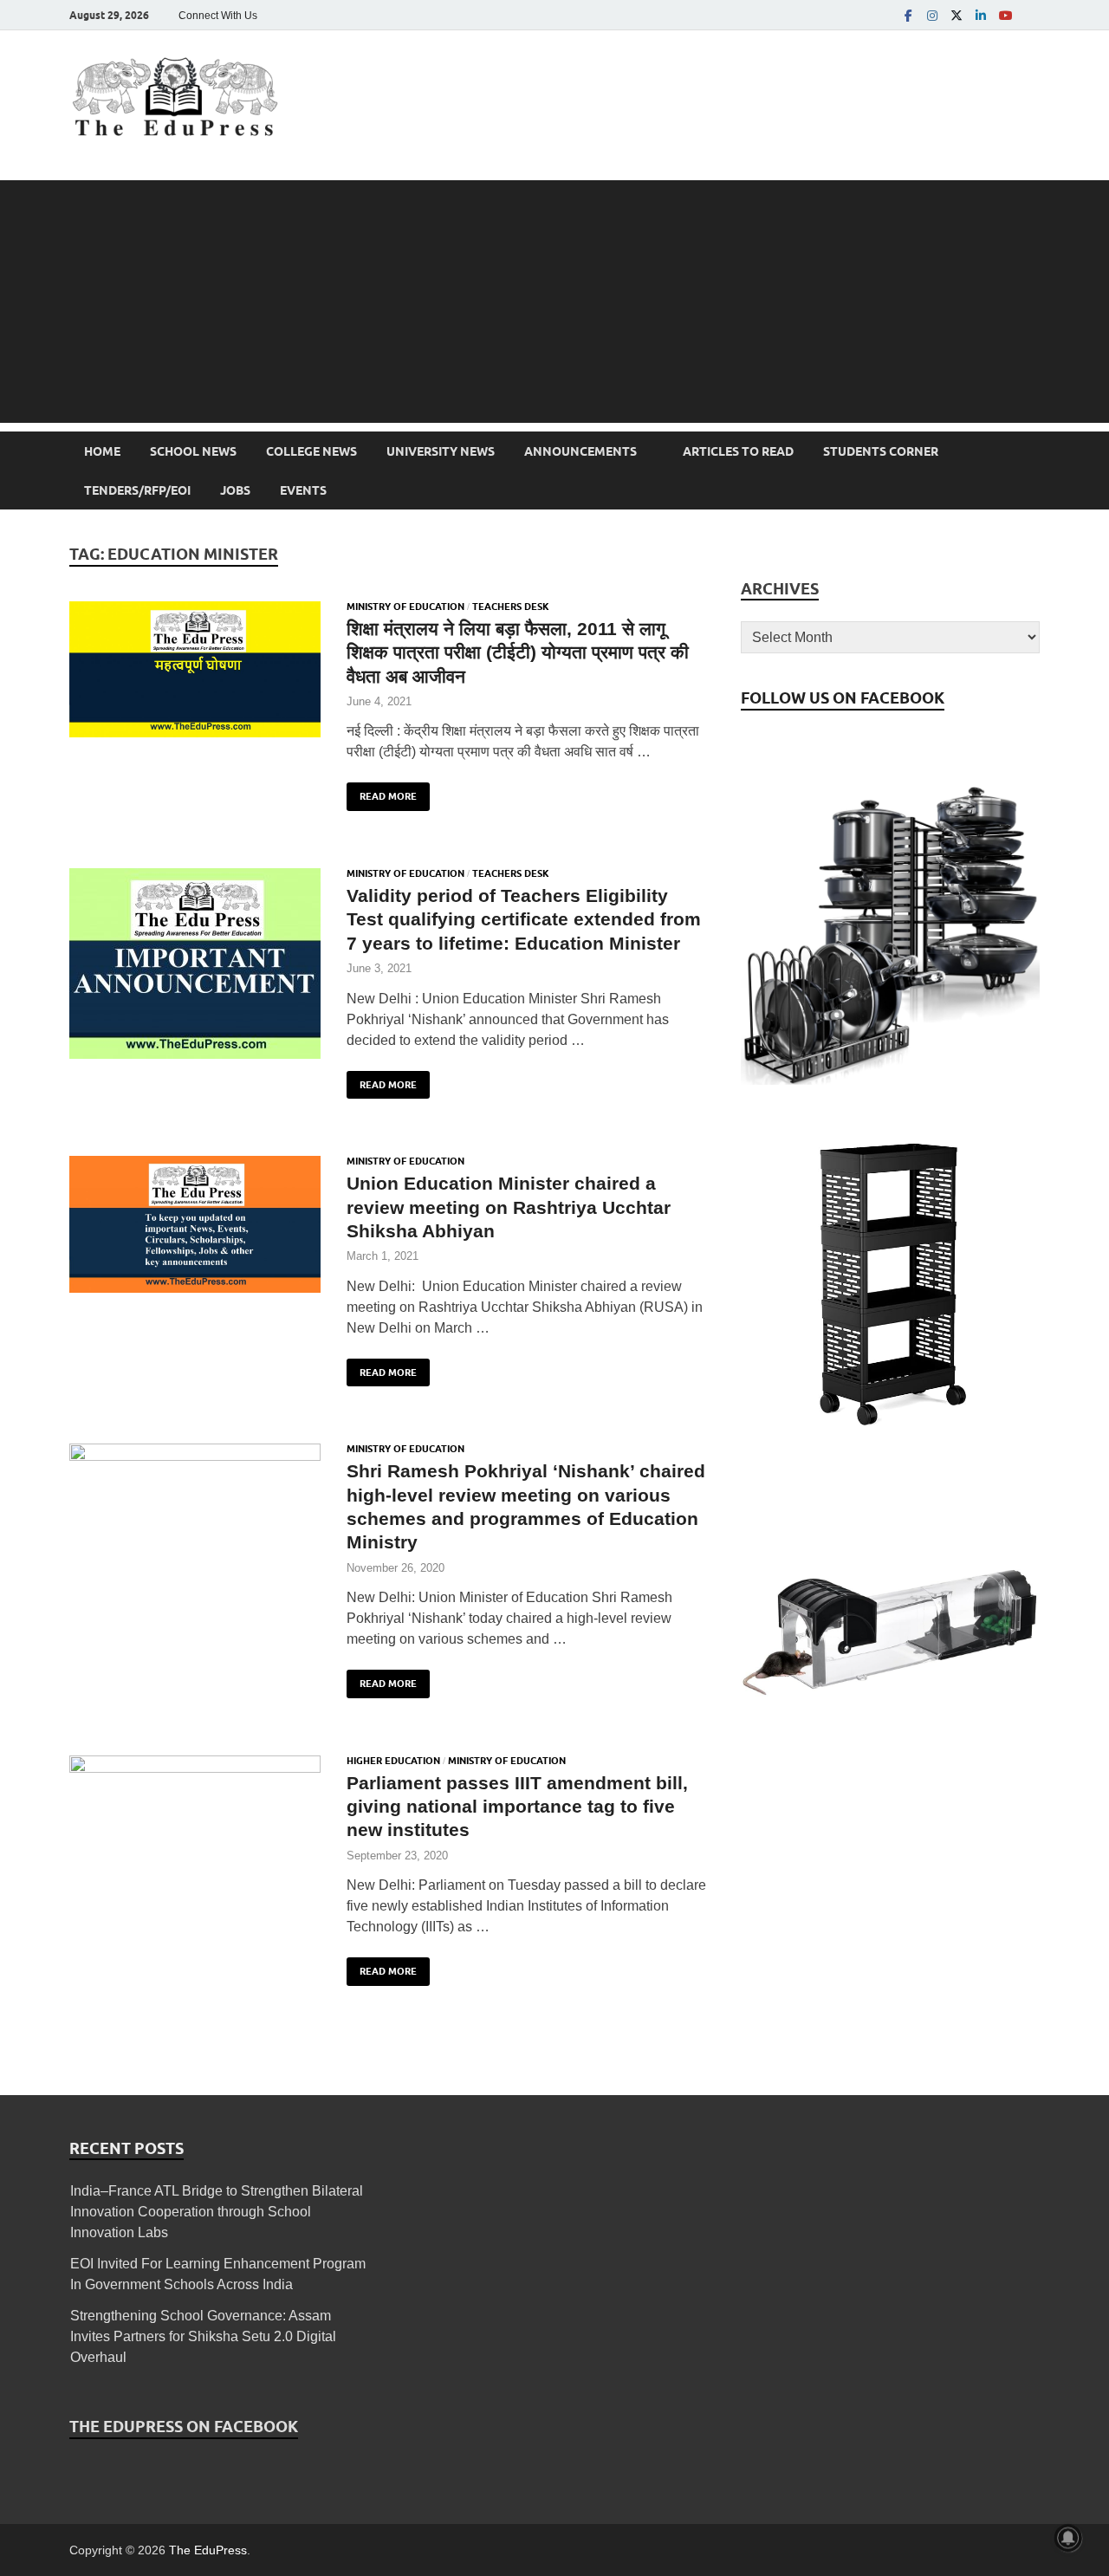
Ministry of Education (405, 607)
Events (303, 490)
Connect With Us (218, 16)
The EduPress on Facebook (184, 2427)
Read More (382, 792)
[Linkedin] (981, 15)
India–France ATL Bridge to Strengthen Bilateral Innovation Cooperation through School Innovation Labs (217, 2212)
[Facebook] (908, 15)
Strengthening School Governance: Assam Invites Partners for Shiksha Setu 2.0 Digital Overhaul (203, 2336)
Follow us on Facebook (843, 698)
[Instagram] (932, 15)
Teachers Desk (511, 607)
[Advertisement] (554, 302)
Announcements (580, 451)
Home (102, 451)
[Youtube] (1005, 15)
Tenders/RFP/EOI (137, 490)
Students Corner (881, 451)
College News (311, 451)
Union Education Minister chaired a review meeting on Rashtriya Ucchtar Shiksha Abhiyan (509, 1207)
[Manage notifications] (1068, 2538)
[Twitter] (957, 15)
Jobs (235, 490)
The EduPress (208, 2550)
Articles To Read (738, 451)
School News (193, 451)
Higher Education (393, 1761)
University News (441, 451)
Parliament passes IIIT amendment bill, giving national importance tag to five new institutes (517, 1807)
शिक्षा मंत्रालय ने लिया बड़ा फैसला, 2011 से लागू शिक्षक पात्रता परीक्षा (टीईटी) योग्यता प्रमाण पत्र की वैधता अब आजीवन (518, 652)
